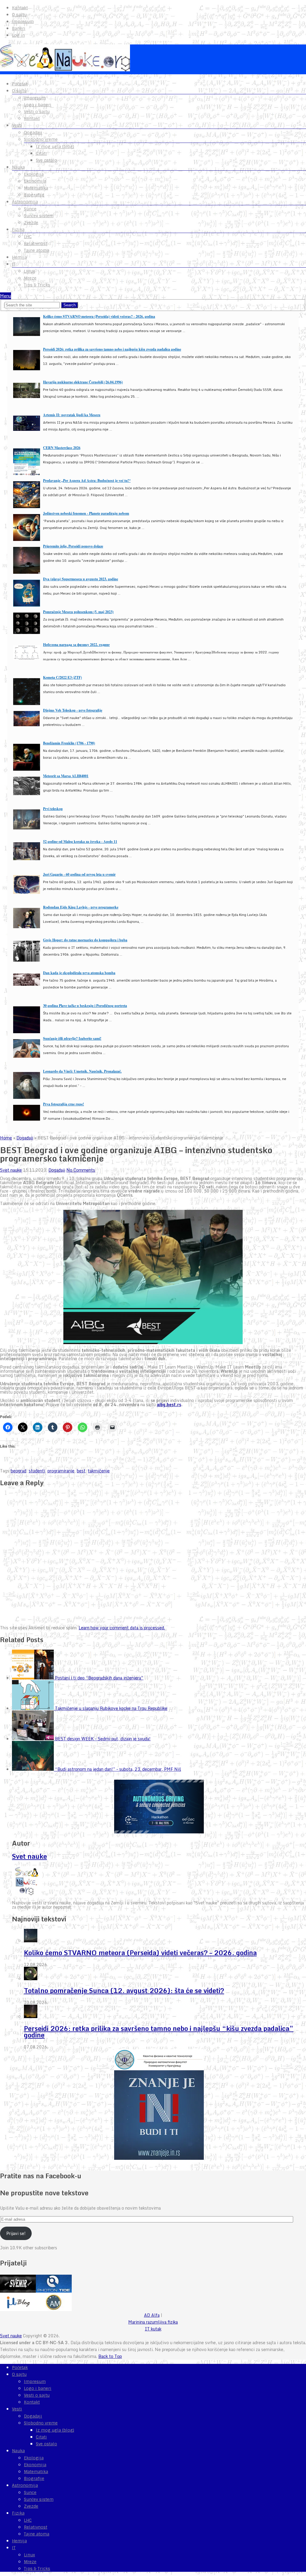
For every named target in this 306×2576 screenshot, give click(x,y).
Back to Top (110, 2356)
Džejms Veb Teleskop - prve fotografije (73, 710)
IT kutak (153, 2329)
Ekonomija (35, 181)
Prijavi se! (16, 2233)
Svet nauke (11, 1170)
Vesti (17, 125)
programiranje (61, 1471)
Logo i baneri (38, 105)
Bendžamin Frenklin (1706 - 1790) (69, 743)
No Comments (81, 1170)
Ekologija (34, 174)
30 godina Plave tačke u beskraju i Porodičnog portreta (85, 1006)
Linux (29, 271)
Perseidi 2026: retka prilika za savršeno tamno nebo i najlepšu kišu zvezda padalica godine (112, 349)
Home (6, 1138)
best (81, 1471)
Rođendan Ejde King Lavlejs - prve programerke (81, 907)
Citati (41, 153)
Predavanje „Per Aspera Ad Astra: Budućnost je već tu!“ (87, 481)
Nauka (18, 167)
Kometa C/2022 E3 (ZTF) (62, 677)
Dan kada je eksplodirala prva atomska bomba (79, 973)
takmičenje (99, 1471)
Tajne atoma (37, 250)
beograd (19, 1471)
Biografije (34, 195)
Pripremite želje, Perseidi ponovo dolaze (73, 546)
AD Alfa (152, 2315)
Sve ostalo (46, 160)
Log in (18, 35)
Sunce (30, 209)
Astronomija (25, 202)
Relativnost (36, 243)
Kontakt (20, 8)
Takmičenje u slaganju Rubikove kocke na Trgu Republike (111, 1708)
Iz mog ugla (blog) (55, 146)
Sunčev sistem (39, 216)
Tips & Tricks (37, 285)
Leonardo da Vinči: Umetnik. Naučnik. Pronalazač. (82, 1071)
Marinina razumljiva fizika (153, 2322)
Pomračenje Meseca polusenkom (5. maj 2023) (78, 612)
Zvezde (31, 223)
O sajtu (19, 15)
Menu (6, 296)
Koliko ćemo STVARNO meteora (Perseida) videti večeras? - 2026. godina (99, 316)
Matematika (36, 188)
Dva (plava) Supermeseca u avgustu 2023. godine (81, 579)
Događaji (33, 132)
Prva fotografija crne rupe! (64, 1104)
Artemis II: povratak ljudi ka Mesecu (72, 415)
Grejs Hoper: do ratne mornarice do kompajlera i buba (85, 940)
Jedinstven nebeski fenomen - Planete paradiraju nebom (86, 513)
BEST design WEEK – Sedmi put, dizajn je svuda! (103, 1739)
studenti (37, 1471)
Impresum (23, 21)
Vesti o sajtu (37, 112)
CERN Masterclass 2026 (62, 448)
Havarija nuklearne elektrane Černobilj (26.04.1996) (83, 382)
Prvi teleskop (53, 809)
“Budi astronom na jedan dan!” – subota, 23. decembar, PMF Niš (118, 1769)
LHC (28, 237)
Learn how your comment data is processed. (122, 1628)
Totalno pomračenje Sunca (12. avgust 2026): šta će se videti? (124, 1990)
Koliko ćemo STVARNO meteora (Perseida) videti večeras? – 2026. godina (140, 1953)
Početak (20, 84)
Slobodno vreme (41, 139)
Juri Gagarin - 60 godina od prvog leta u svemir (79, 874)
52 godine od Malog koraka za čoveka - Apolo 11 (80, 842)
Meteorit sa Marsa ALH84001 (66, 776)
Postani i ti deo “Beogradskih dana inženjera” (99, 1678)
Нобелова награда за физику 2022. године (76, 645)
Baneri (19, 28)
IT (14, 264)
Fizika (18, 229)
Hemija (19, 257)
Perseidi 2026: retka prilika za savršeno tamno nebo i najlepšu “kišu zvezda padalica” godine (159, 2032)
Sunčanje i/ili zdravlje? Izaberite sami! (72, 1038)
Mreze (30, 278)
